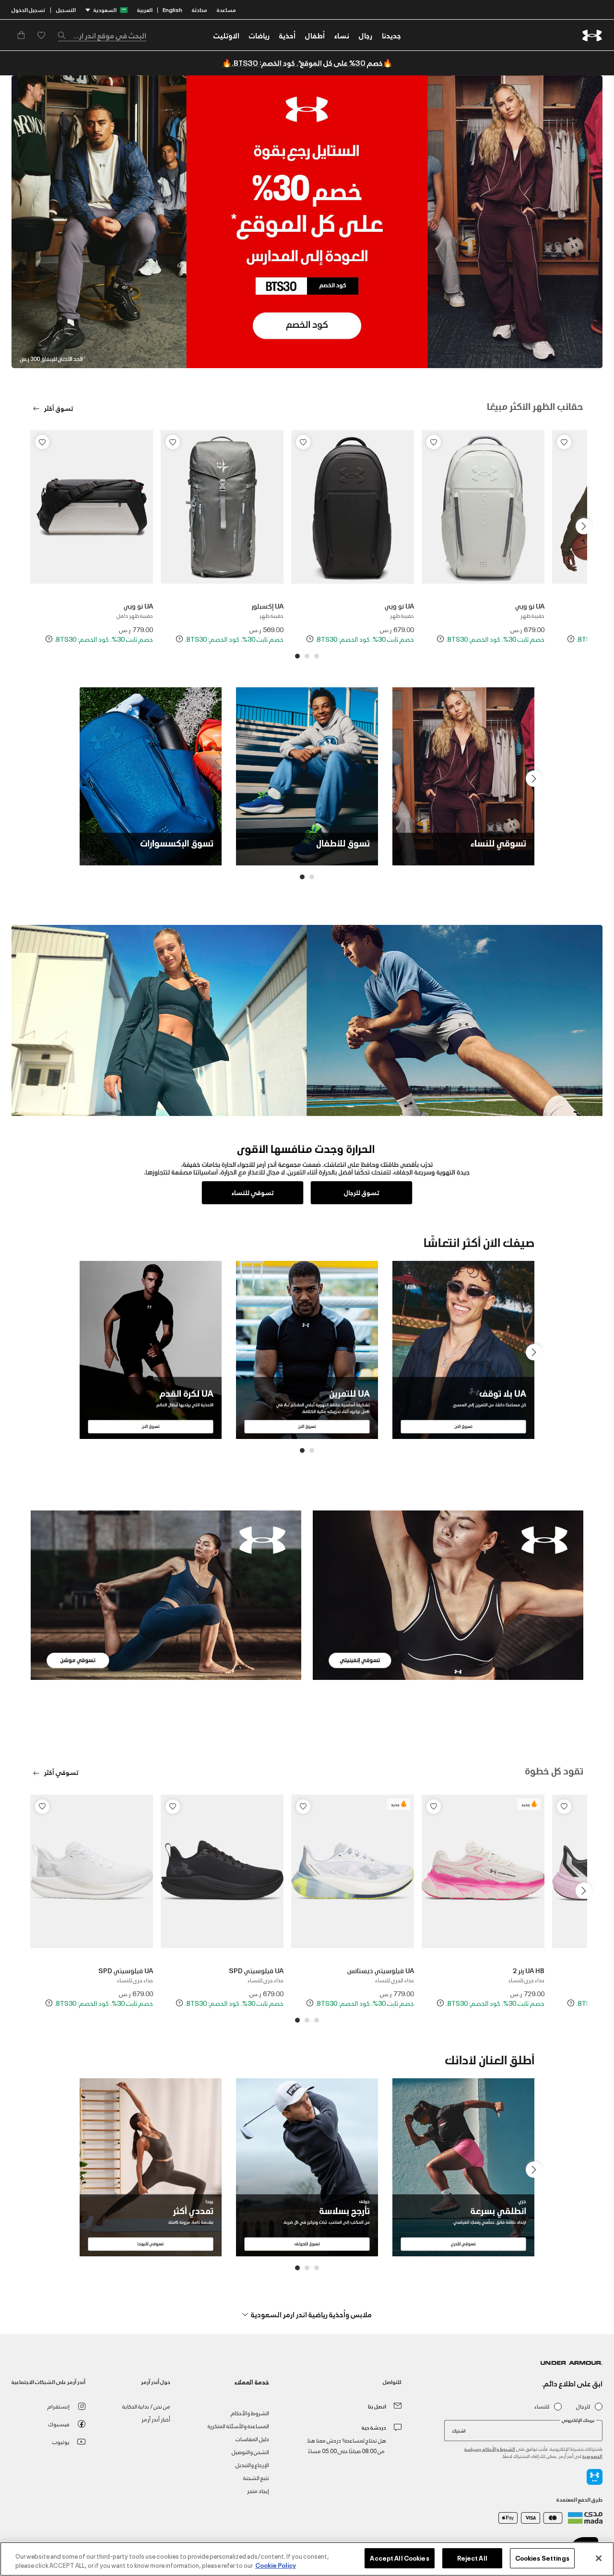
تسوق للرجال (362, 1192)
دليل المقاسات (252, 2438)
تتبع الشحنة (256, 2477)
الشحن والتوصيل (250, 2451)
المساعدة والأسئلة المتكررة (238, 2426)
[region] (307, 2559)
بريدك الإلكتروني (578, 2420)
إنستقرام (59, 2406)
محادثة (200, 9)
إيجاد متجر (258, 2490)
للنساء (542, 2406)
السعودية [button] (105, 9)
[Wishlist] (564, 442)
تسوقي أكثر (61, 1772)
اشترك (459, 2430)
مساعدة (226, 9)
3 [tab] (297, 656)
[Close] (599, 2558)
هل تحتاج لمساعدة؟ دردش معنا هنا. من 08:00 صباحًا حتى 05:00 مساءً (346, 2445)
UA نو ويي (530, 605)
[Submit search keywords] (64, 35)
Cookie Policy (276, 2565)
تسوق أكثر (58, 408)
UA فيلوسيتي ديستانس (381, 1970)
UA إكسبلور (267, 605)
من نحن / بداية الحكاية (146, 2406)
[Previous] (585, 524)
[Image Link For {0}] (448, 1594)
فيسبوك (59, 2424)
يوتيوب (61, 2441)
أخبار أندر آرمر (156, 2419)
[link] (391, 35)
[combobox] (102, 35)
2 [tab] (307, 656)
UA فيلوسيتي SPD (256, 1970)
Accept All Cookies (399, 2558)
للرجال (583, 2406)
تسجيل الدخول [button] (28, 9)
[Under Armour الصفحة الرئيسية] (592, 35)
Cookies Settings (542, 2558)
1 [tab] (317, 656)
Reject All (472, 2558)
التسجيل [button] (66, 9)
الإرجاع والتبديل (252, 2464)
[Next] (32, 524)
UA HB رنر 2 (529, 1970)
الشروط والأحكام (499, 2449)
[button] (366, 35)
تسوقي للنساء (253, 1192)
